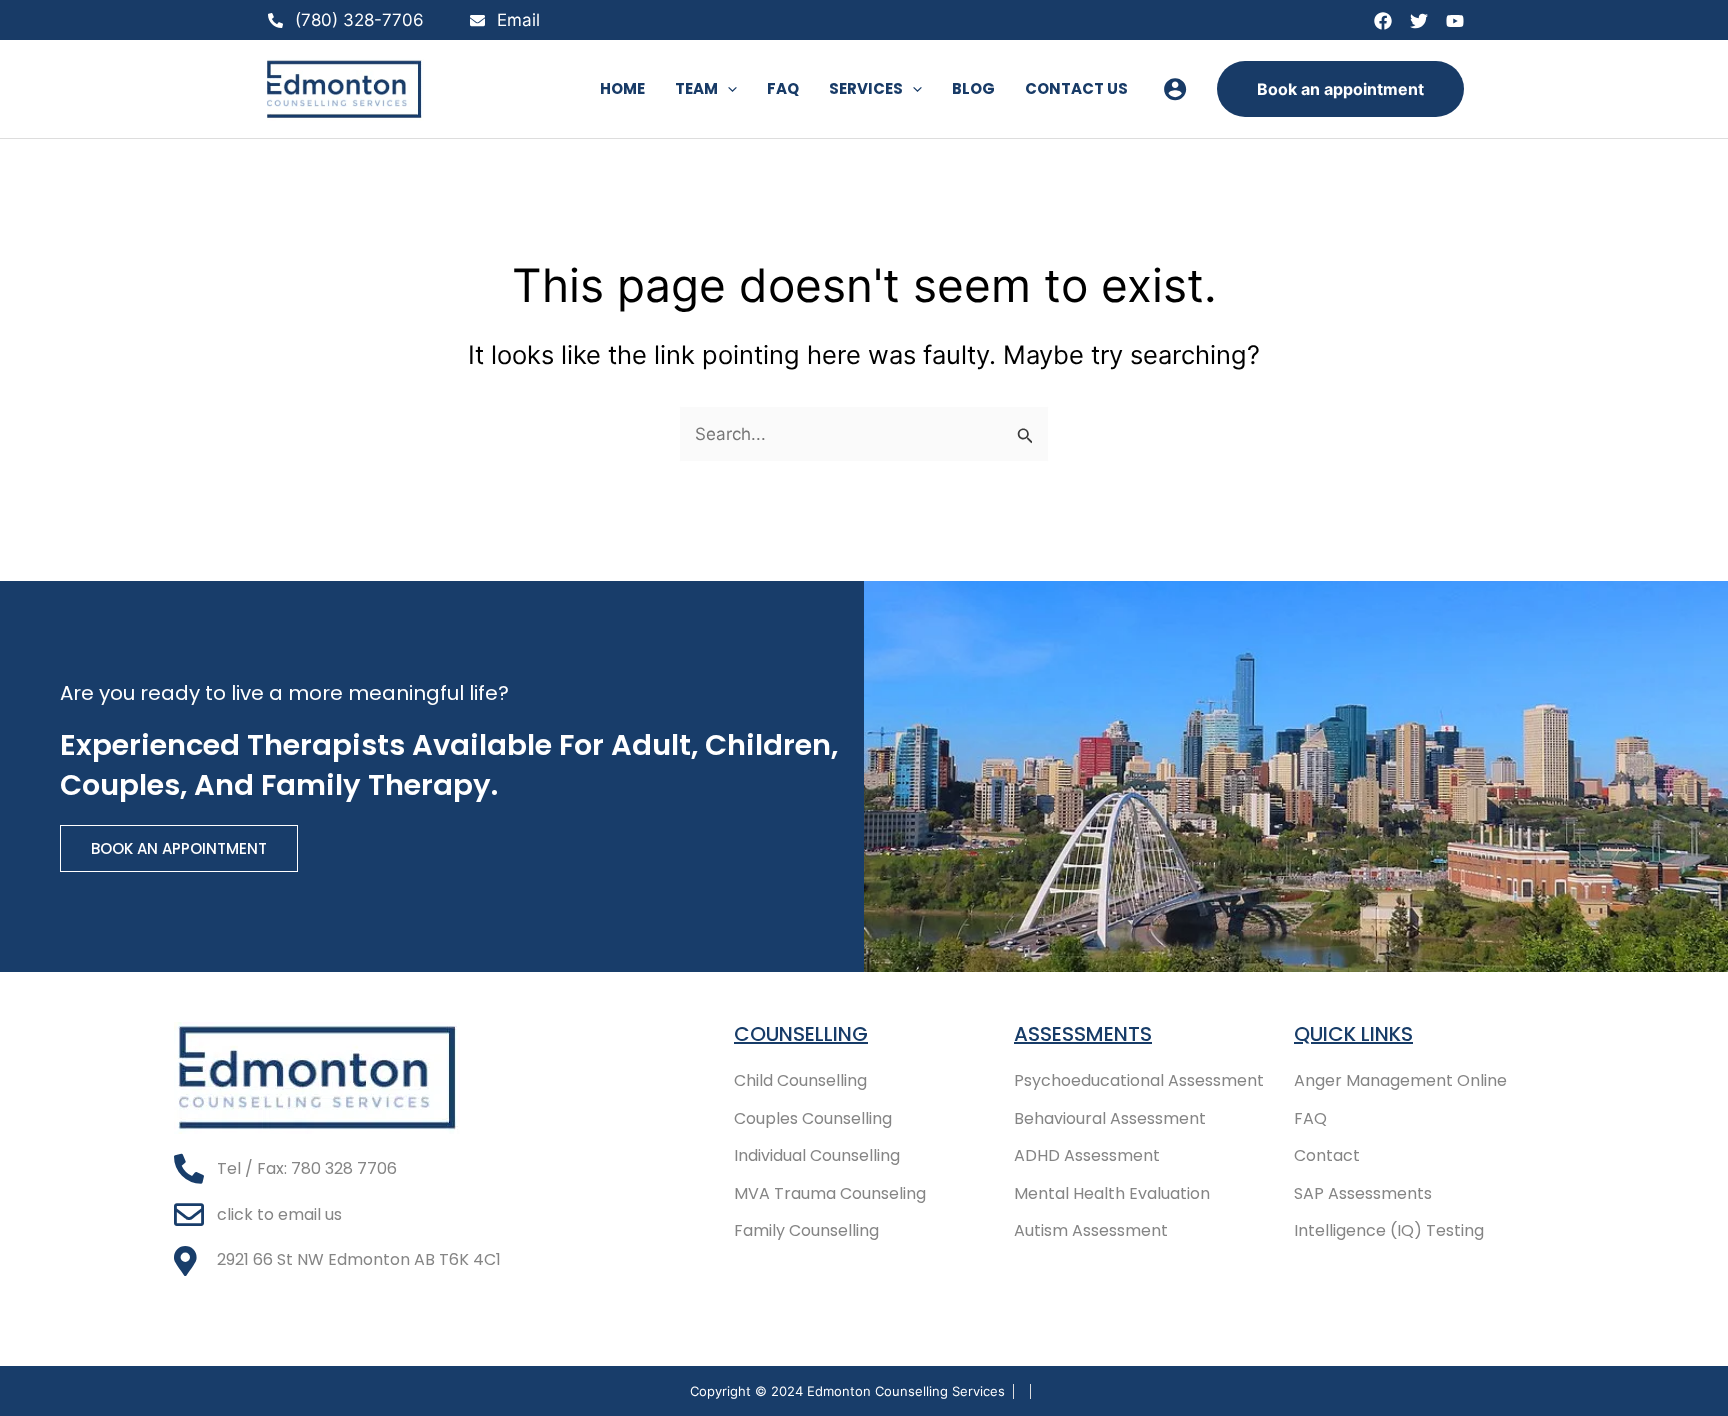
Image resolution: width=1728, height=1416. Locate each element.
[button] (727, 89)
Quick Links (1353, 1034)
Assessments (1083, 1034)
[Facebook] (1383, 21)
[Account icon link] (1175, 89)
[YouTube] (1455, 21)
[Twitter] (1419, 21)
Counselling (801, 1034)
